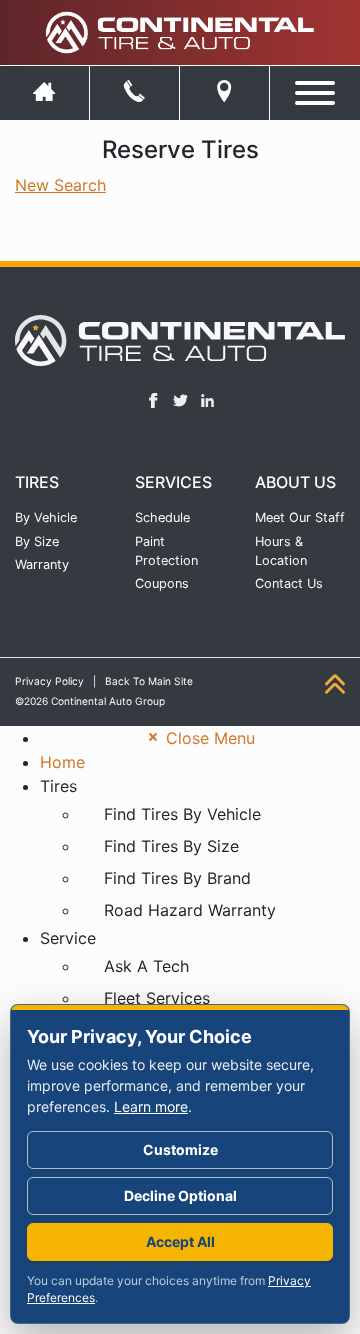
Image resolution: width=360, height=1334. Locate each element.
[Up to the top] (335, 684)
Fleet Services (157, 998)
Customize (180, 1149)
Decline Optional (180, 1195)
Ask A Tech (146, 966)
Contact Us (289, 583)
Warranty (42, 564)
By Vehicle (46, 517)
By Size (37, 541)
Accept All (180, 1241)
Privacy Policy (49, 681)
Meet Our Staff (300, 517)
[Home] (44, 93)
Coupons (162, 583)
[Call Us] (134, 93)
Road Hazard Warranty (190, 910)
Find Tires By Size (171, 846)
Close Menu (208, 738)
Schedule (162, 517)
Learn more (151, 1106)
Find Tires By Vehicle (182, 814)
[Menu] (315, 88)
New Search (60, 185)
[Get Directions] (224, 93)
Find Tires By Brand (177, 878)
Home (62, 762)
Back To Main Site (149, 681)
